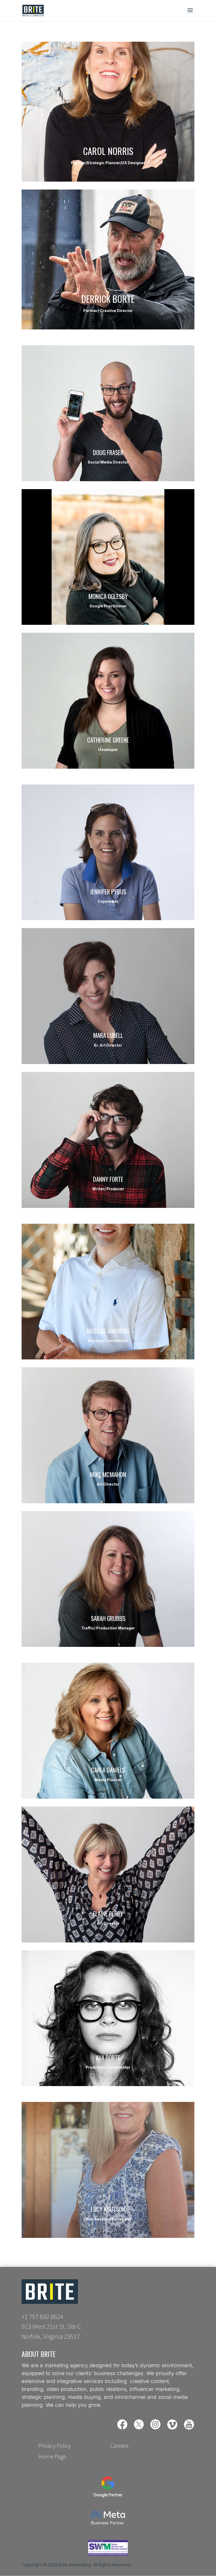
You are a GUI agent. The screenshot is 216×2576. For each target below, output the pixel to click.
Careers (119, 2446)
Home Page (52, 2457)
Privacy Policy (55, 2446)
